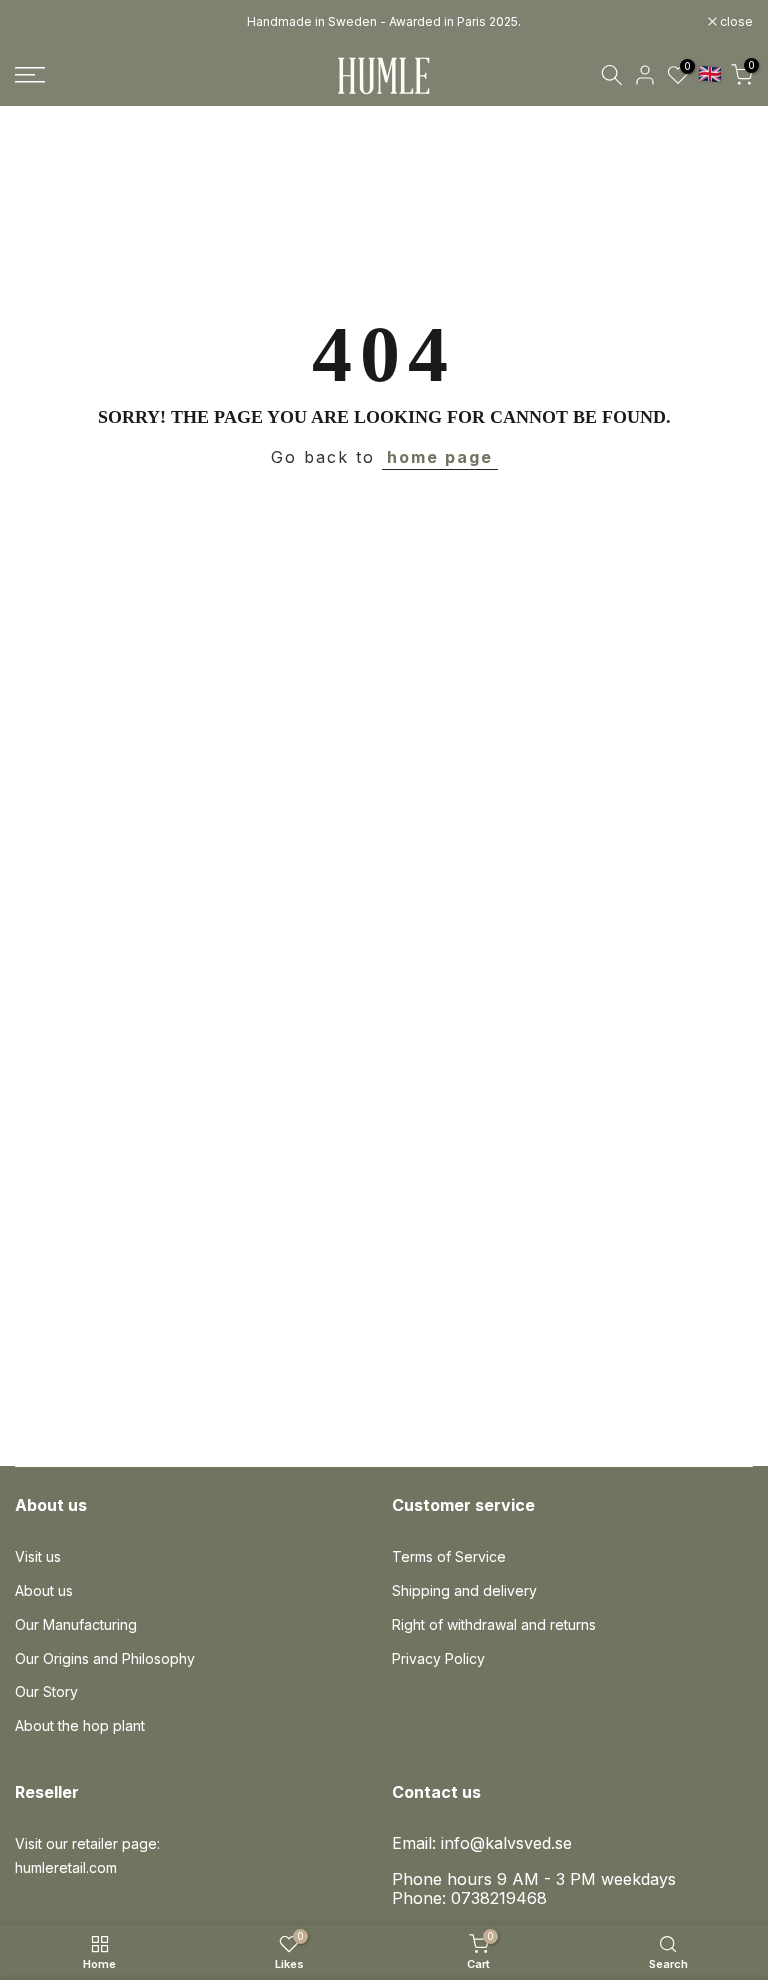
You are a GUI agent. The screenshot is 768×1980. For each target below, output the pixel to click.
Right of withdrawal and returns (494, 1624)
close (42, 22)
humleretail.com (66, 1867)
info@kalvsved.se (506, 1843)
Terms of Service (449, 1556)
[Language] (710, 74)
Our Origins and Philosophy (105, 1658)
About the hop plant (80, 1725)
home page (440, 457)
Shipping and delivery (464, 1590)
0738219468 (499, 1898)
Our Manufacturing (76, 1624)
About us (44, 1590)
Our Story (46, 1691)
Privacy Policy (438, 1658)
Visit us (38, 1556)
